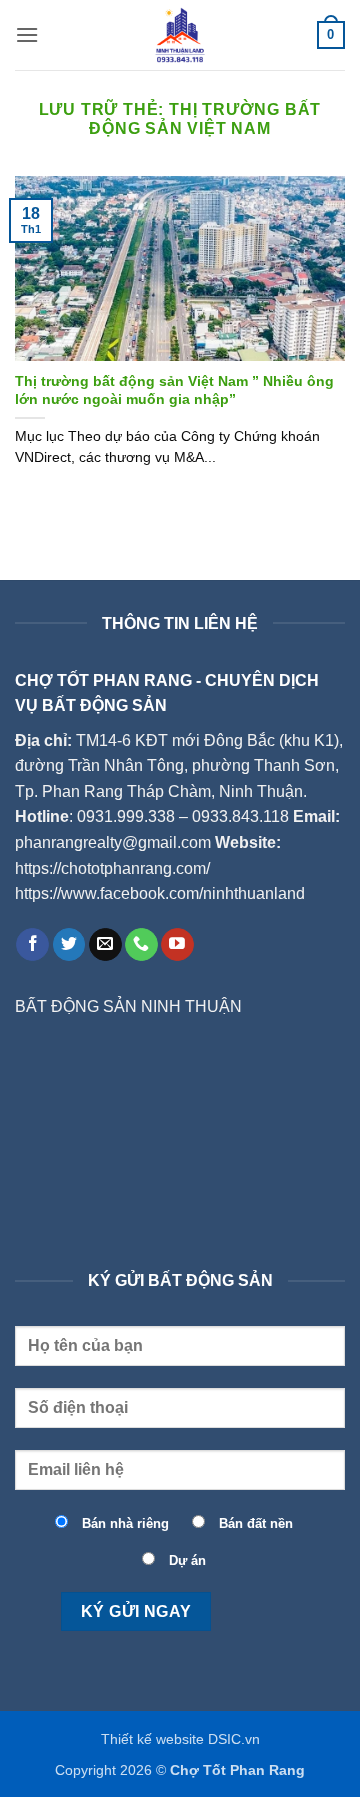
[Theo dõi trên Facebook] (32, 945)
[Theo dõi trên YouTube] (177, 945)
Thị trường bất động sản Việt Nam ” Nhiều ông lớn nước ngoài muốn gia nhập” (174, 390)
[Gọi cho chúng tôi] (141, 945)
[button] (27, 34)
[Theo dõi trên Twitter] (69, 945)
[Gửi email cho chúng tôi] (105, 945)
